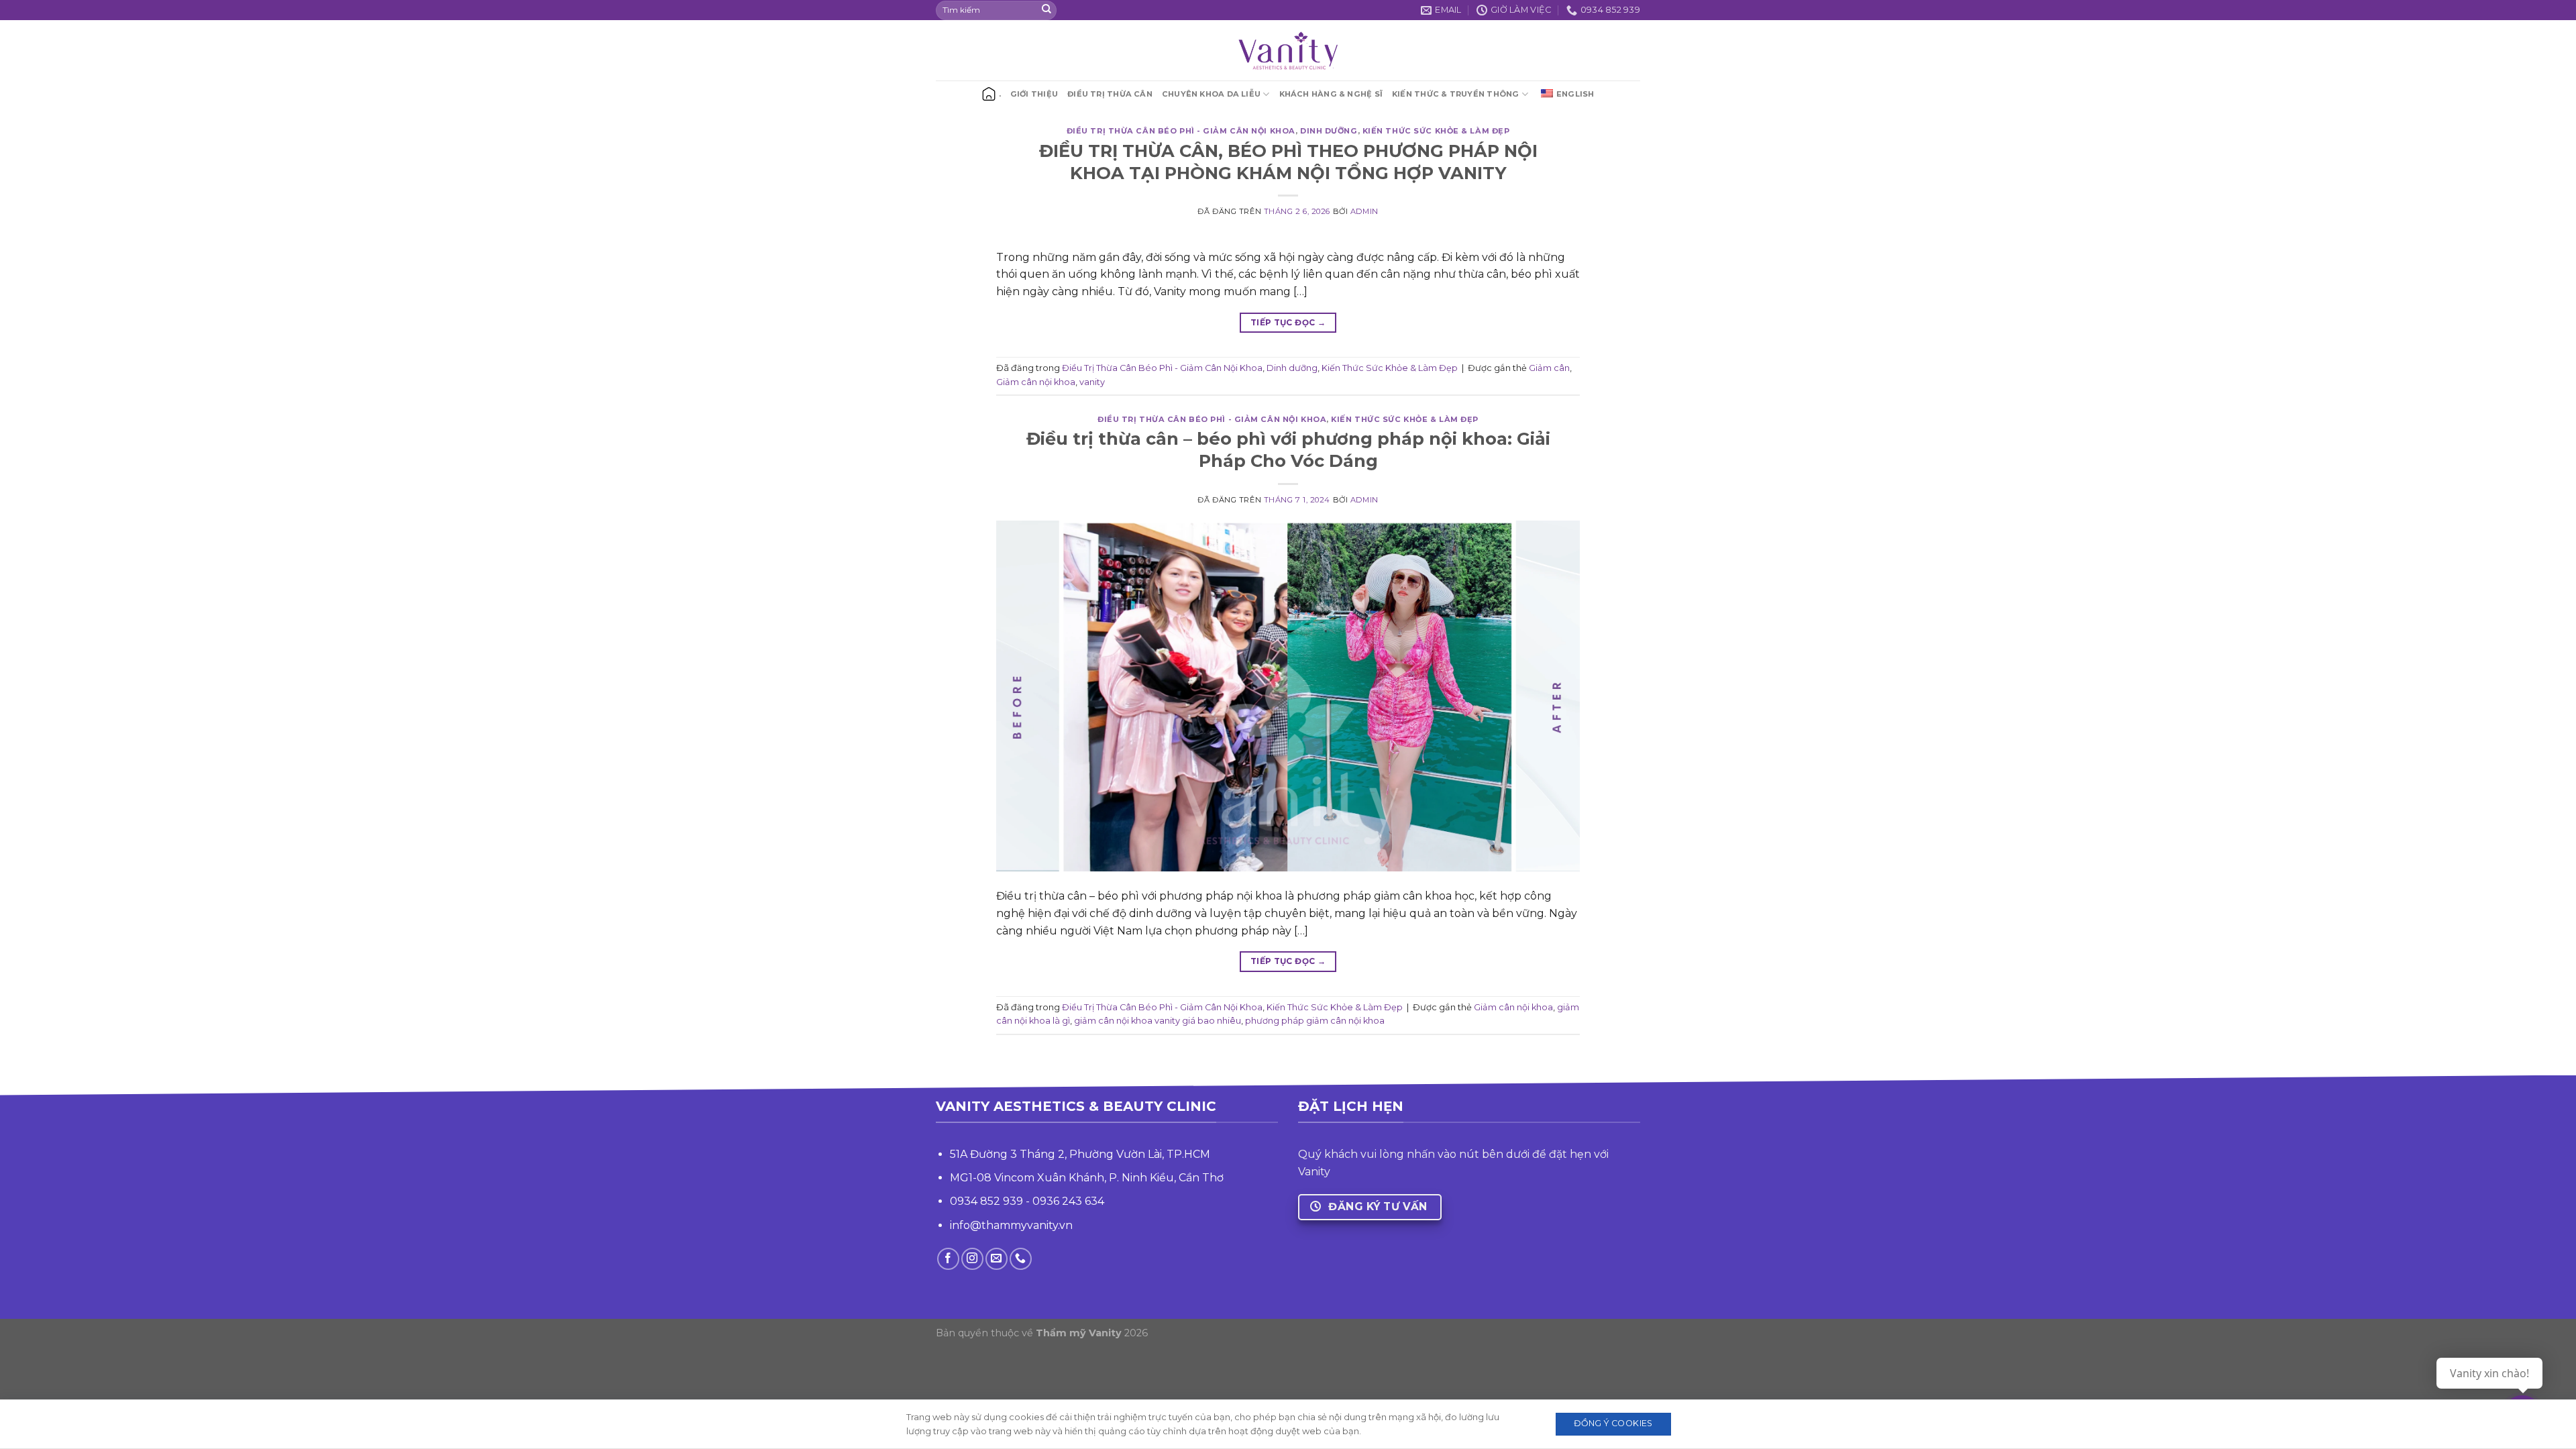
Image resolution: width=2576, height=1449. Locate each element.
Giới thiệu (1034, 94)
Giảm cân (1549, 368)
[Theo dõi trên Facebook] (948, 1259)
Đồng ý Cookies (1613, 1423)
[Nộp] (1046, 10)
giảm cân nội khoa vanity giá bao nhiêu (1158, 1021)
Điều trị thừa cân (1110, 94)
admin (1364, 211)
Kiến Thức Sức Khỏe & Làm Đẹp (1436, 131)
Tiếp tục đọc (1288, 322)
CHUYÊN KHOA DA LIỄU (1211, 94)
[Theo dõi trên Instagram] (972, 1259)
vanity (1092, 382)
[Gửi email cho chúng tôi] (997, 1259)
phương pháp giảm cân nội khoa (1315, 1021)
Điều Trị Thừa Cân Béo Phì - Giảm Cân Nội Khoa (1181, 131)
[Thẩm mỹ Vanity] (1288, 50)
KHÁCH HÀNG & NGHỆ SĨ (1331, 94)
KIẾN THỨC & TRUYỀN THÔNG (1455, 94)
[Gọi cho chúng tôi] (1021, 1259)
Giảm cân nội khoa (1036, 382)
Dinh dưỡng (1329, 131)
